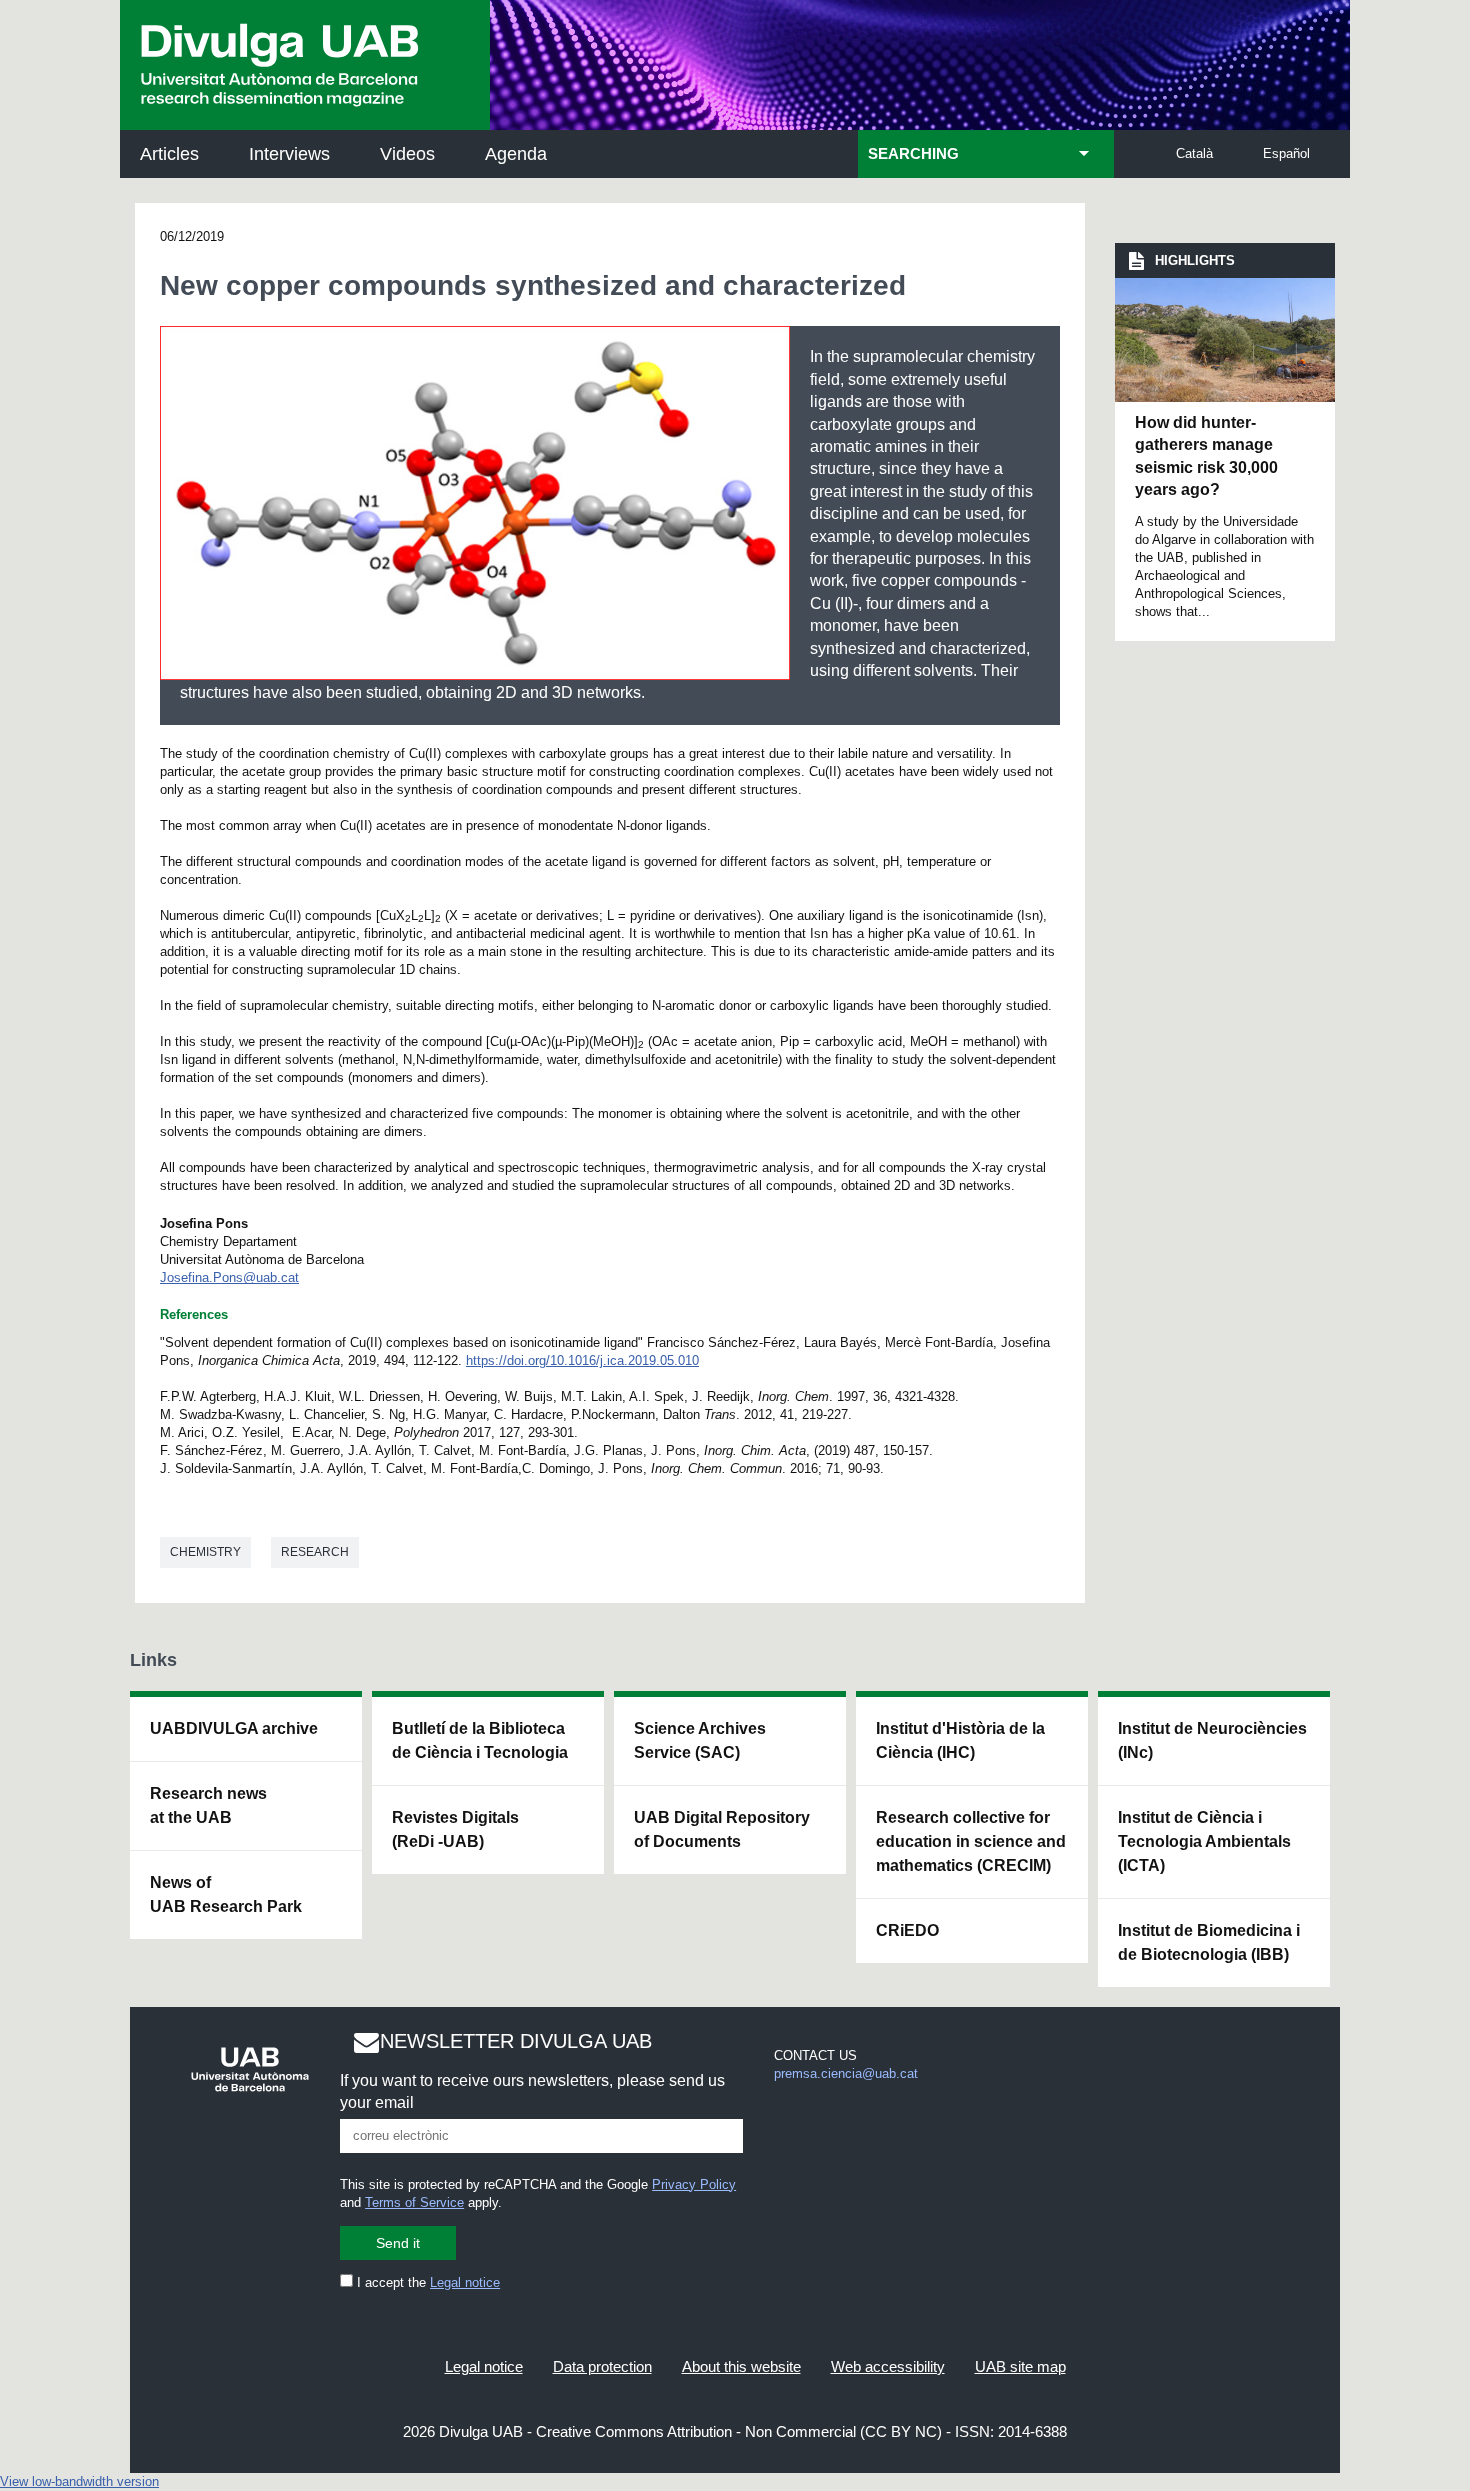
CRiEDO (907, 1930)
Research (315, 1552)
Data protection (602, 2366)
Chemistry (205, 1552)
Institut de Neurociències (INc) (1212, 1740)
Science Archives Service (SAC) (700, 1740)
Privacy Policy (694, 2184)
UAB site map (1020, 2366)
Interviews (289, 154)
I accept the (426, 2282)
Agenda (516, 154)
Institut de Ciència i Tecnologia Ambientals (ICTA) (1204, 1841)
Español (1286, 153)
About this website (741, 2366)
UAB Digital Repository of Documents (722, 1829)
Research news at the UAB (208, 1805)
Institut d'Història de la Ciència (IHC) (960, 1740)
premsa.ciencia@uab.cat (846, 2073)
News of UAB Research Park (226, 1894)
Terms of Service (414, 2202)
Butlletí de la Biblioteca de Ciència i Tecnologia (480, 1740)
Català (1194, 153)
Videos (407, 154)
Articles (169, 154)
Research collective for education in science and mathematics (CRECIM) (971, 1841)
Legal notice (465, 2282)
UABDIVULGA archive (234, 1728)
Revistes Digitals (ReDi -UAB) (455, 1829)
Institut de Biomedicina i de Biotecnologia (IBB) (1209, 1942)
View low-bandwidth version (79, 2481)
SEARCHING (913, 154)
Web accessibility (888, 2366)
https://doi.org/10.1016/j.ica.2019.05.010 (582, 1360)
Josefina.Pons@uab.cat (229, 1277)
